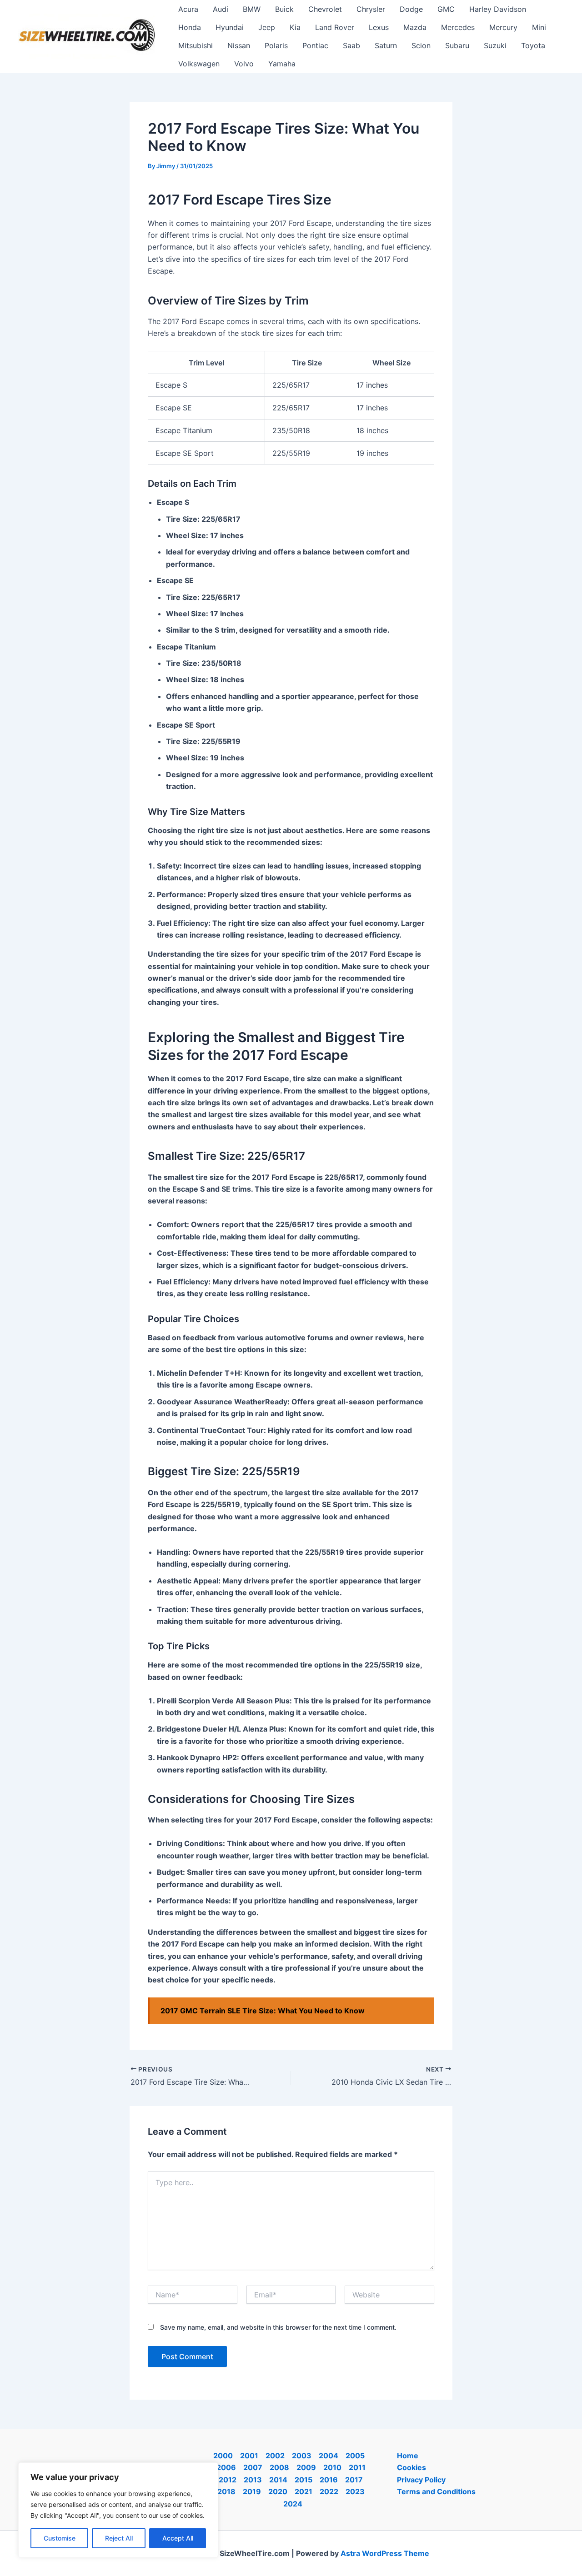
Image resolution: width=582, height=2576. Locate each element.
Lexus (379, 27)
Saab (351, 45)
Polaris (276, 45)
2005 (355, 2456)
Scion (421, 45)
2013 (253, 2480)
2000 (223, 2456)
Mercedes (458, 27)
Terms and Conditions (436, 2491)
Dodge (411, 9)
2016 (329, 2480)
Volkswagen (199, 64)
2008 (279, 2467)
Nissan (239, 45)
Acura (188, 9)
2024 (293, 2504)
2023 (355, 2491)
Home (408, 2456)
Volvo (244, 64)
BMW (252, 9)
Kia (295, 27)
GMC (446, 9)
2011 (357, 2467)
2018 (226, 2491)
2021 (304, 2491)
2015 (304, 2480)
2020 (278, 2491)
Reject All (119, 2538)
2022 (329, 2491)
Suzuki (495, 45)
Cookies (411, 2467)
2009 (306, 2467)
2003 (302, 2456)
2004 (329, 2456)
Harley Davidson (498, 9)
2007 (253, 2467)
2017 (354, 2480)
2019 (252, 2491)
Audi (221, 9)
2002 (275, 2456)
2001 (249, 2456)
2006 (226, 2467)
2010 (332, 2467)
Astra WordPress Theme (385, 2553)
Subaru (457, 45)
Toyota (533, 45)
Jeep (267, 27)
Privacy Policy (421, 2480)
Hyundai (230, 27)
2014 (278, 2480)
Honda (190, 27)
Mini (539, 27)
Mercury (503, 27)
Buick (284, 9)
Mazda (415, 27)
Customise (60, 2538)
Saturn (386, 45)
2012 (228, 2480)
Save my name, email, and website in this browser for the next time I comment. (278, 2327)
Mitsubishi (196, 45)
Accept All (178, 2538)
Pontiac (315, 45)
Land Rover (335, 27)
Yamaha (282, 64)
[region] (118, 2510)
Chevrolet (325, 9)
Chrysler (371, 9)
